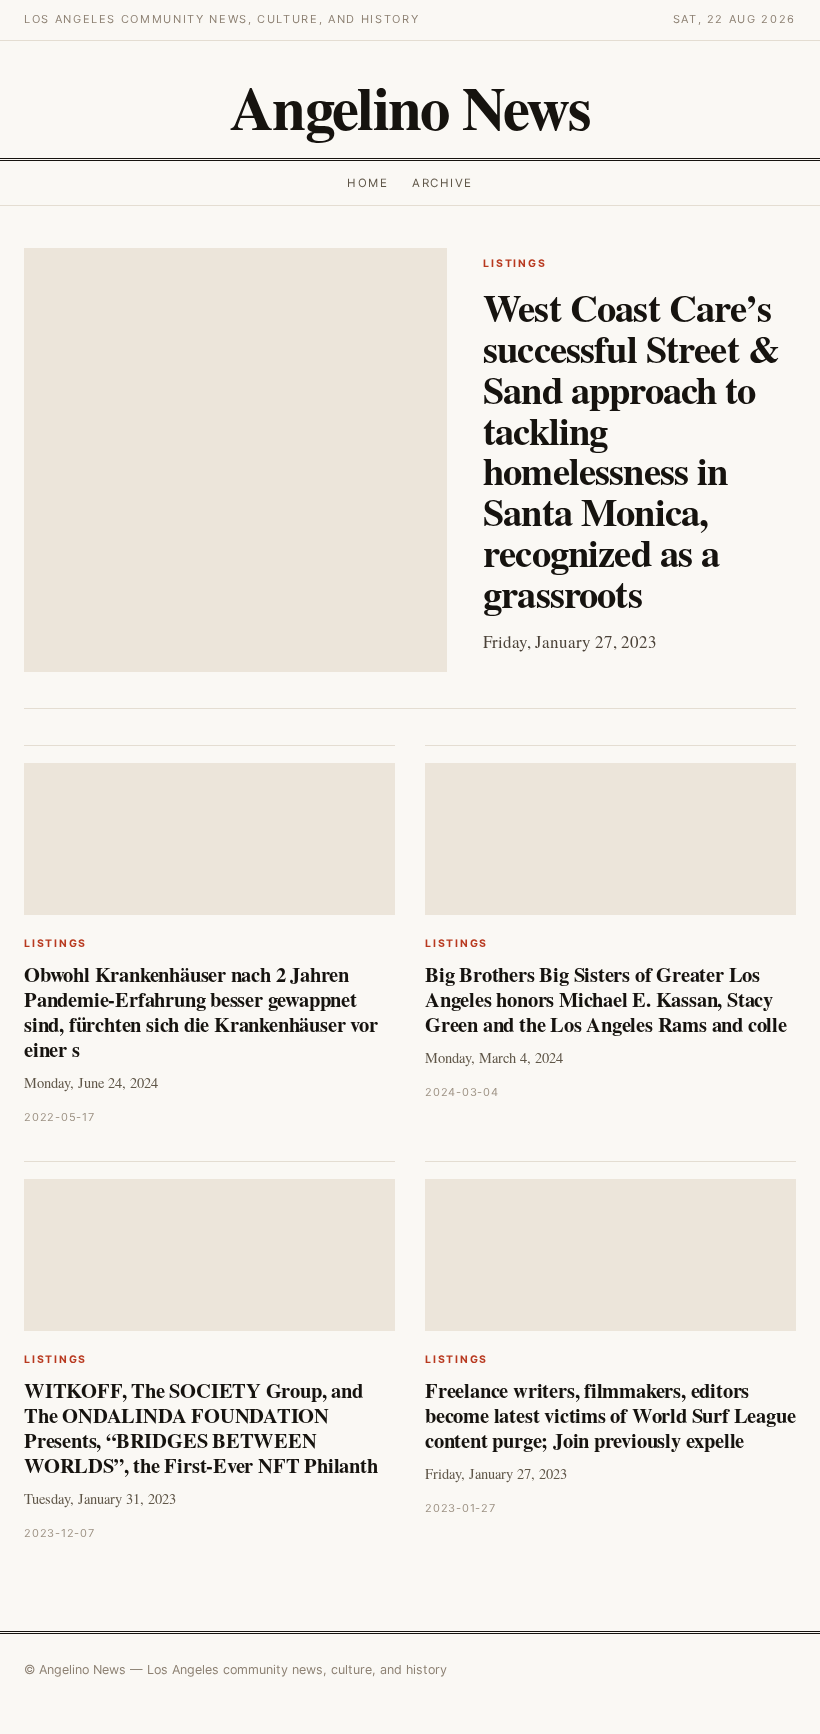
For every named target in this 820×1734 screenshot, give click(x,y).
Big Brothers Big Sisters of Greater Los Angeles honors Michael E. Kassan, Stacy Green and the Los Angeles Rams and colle (606, 999)
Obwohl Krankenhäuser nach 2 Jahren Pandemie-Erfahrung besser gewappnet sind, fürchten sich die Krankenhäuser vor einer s (201, 1011)
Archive (442, 183)
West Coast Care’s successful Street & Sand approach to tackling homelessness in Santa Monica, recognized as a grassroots (631, 450)
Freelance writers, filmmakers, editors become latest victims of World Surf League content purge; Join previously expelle (610, 1415)
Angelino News (410, 107)
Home (367, 183)
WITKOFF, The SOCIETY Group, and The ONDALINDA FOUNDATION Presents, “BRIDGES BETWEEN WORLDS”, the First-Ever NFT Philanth (201, 1427)
